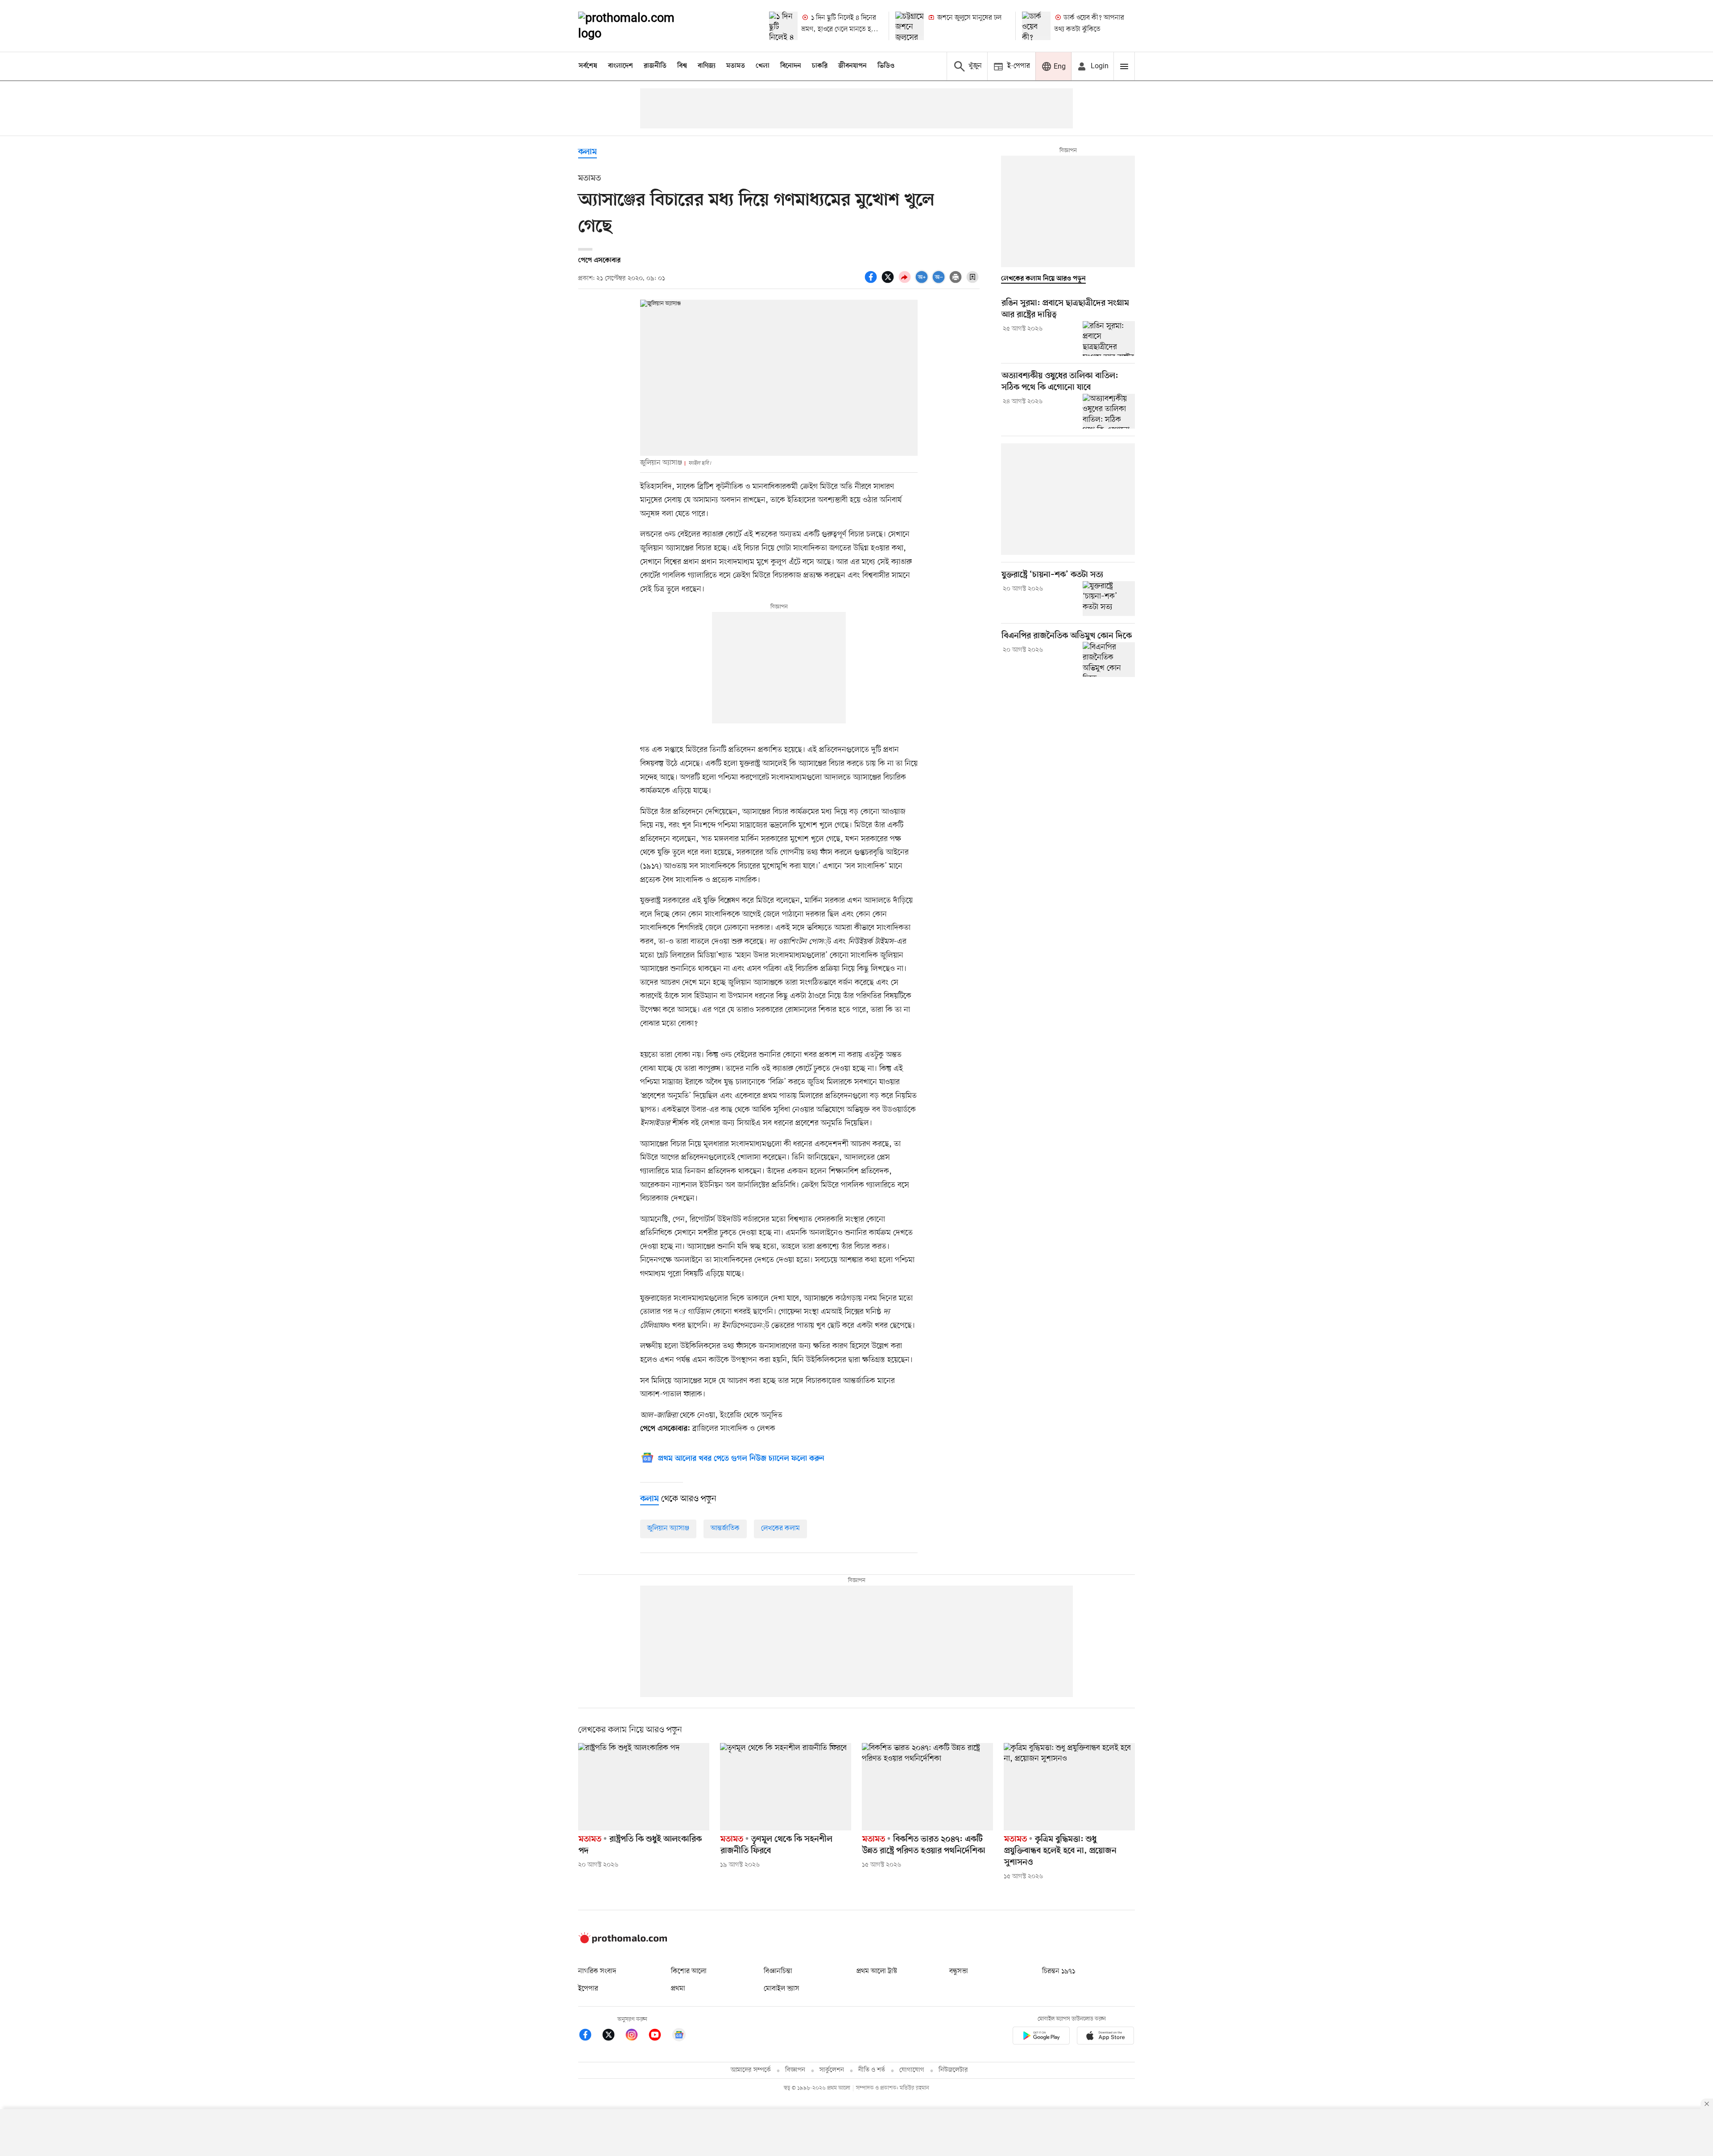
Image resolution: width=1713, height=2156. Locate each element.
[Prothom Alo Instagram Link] (636, 2036)
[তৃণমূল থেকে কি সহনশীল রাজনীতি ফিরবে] (786, 1787)
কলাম (588, 152)
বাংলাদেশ (621, 66)
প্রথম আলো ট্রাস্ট (877, 1971)
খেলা (763, 66)
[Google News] (679, 2036)
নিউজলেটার (953, 2070)
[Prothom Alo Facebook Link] (590, 2036)
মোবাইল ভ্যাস (782, 1989)
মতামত (736, 66)
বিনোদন (791, 66)
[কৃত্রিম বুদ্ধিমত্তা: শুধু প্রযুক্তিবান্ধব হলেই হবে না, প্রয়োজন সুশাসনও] (1069, 1787)
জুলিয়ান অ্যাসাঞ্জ (668, 1528)
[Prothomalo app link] (1041, 2037)
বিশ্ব (682, 66)
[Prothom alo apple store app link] (1105, 2037)
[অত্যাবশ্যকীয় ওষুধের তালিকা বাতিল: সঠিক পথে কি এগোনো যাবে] (1109, 411)
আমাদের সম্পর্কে (751, 2070)
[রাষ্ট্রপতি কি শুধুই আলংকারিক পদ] (644, 1787)
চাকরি (820, 66)
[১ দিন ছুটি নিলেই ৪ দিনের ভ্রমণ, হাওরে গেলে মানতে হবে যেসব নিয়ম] (783, 26)
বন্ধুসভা (959, 1971)
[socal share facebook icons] (872, 282)
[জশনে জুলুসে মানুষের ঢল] (910, 26)
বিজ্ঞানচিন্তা (778, 1971)
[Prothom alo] (638, 26)
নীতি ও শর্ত (872, 2070)
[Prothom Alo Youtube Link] (659, 2036)
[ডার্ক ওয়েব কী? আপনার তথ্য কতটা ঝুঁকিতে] (1036, 26)
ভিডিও (886, 66)
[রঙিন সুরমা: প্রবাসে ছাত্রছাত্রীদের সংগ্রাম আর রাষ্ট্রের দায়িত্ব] (1109, 339)
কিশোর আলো (689, 1971)
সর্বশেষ (588, 66)
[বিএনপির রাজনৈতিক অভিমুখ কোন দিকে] (1109, 659)
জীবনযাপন (852, 66)
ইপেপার (588, 1989)
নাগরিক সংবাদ (597, 1971)
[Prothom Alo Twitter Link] (613, 2036)
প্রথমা (678, 1989)
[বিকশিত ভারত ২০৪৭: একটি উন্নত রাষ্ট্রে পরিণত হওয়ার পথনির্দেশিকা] (927, 1787)
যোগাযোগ (912, 2070)
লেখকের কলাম (780, 1528)
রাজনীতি (655, 66)
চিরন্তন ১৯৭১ (1059, 1971)
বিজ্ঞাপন (795, 2070)
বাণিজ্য (707, 66)
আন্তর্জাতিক (725, 1528)
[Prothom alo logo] (623, 1941)
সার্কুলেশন (832, 2070)
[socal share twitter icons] (889, 282)
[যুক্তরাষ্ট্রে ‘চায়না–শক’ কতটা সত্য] (1109, 599)
